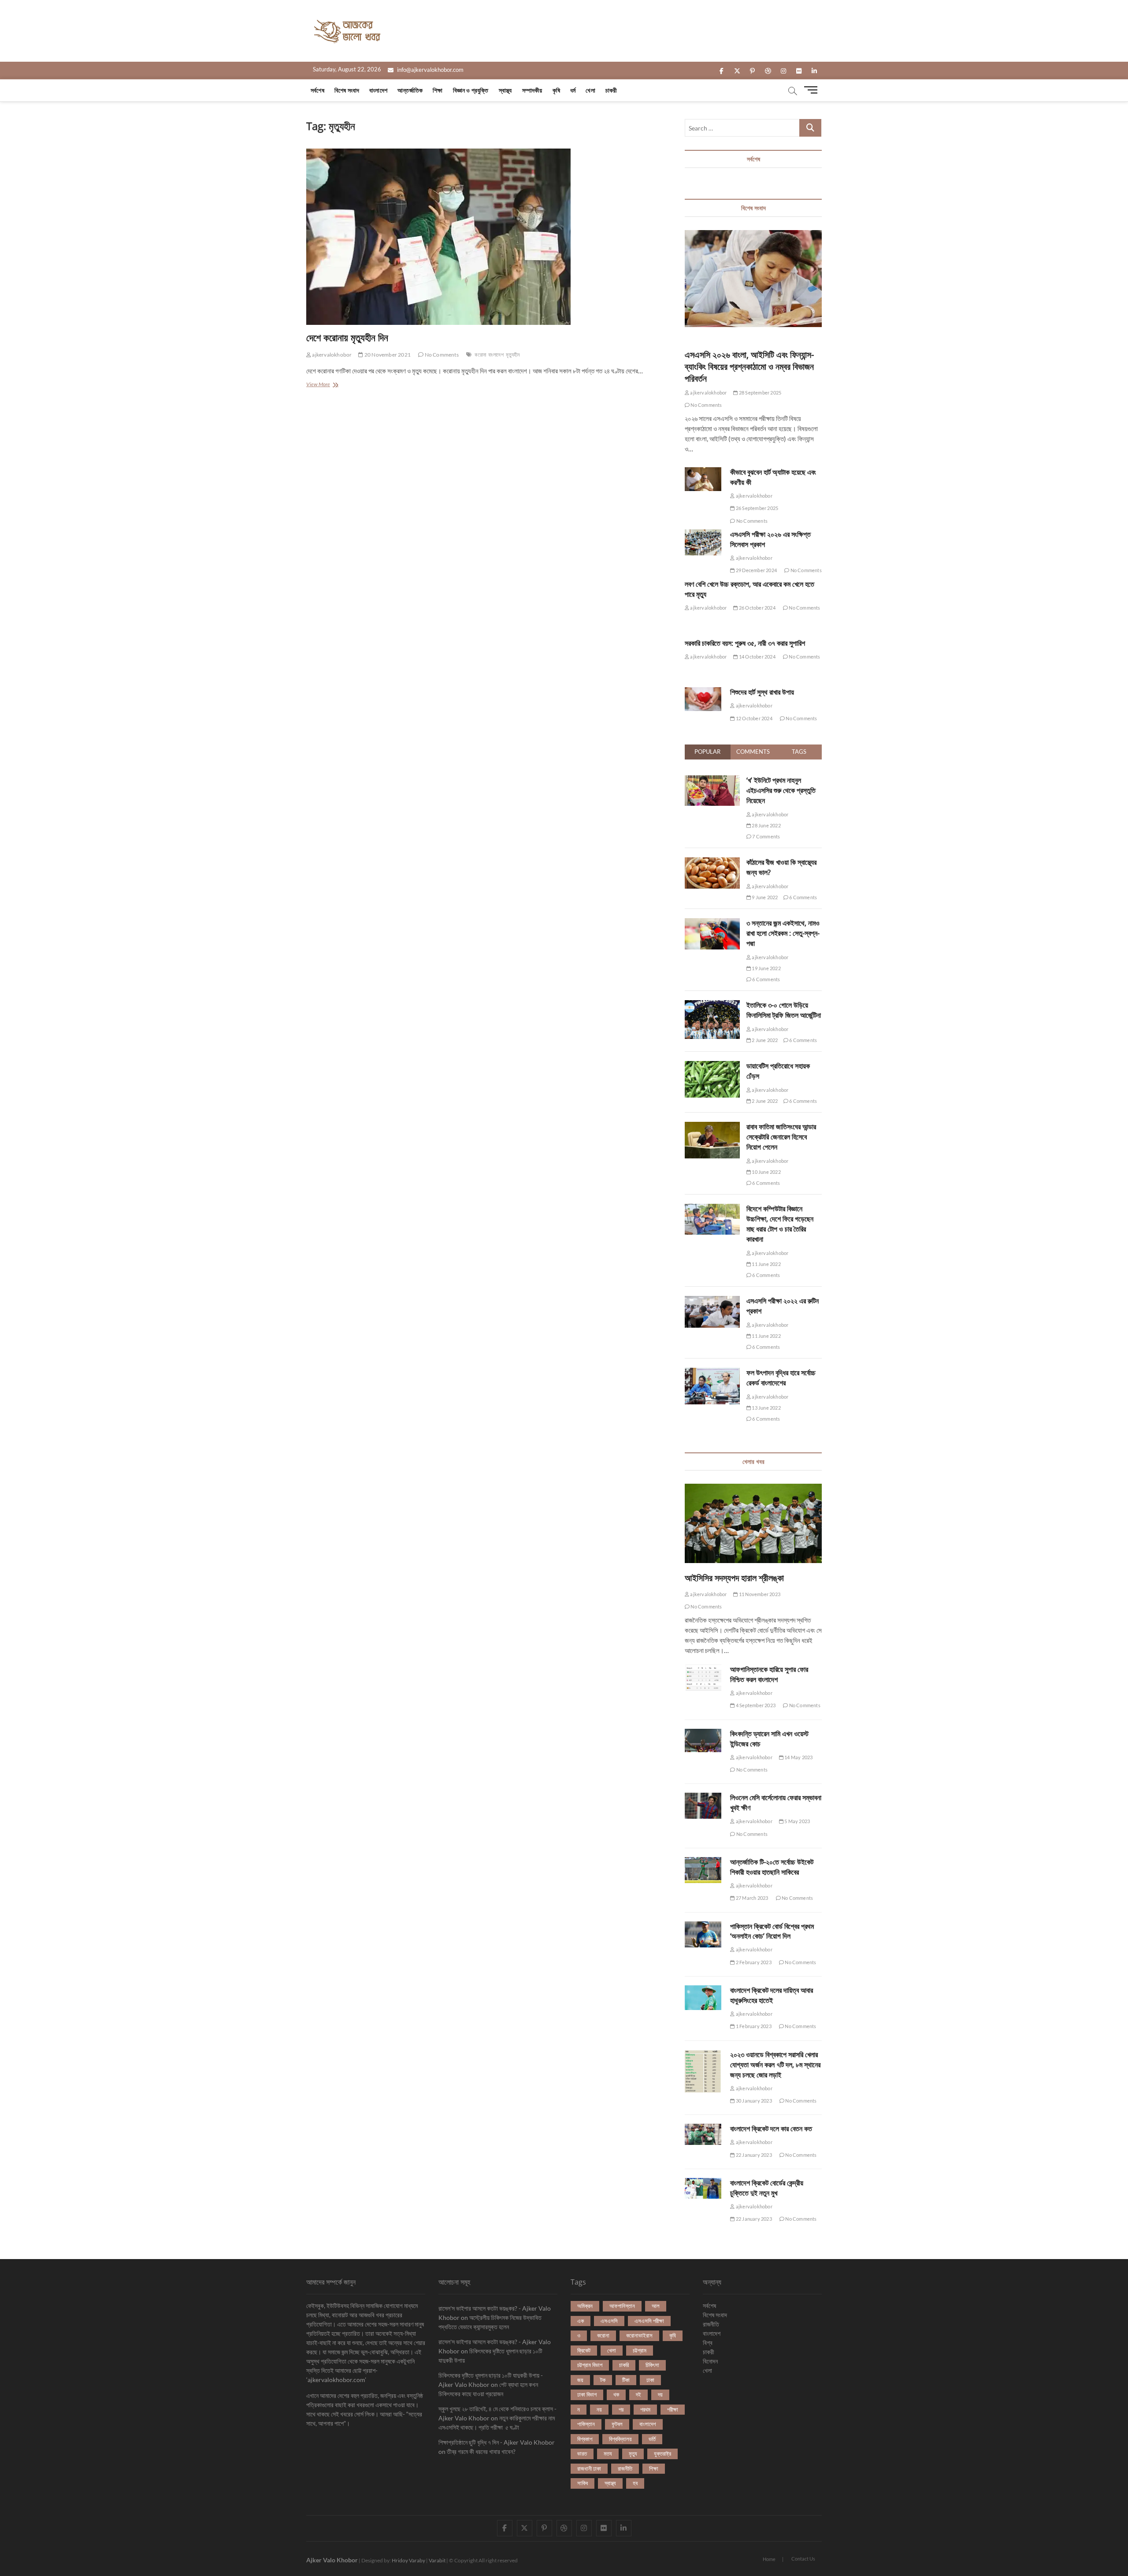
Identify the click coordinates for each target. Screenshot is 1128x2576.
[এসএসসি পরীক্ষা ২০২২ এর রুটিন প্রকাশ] (712, 1301)
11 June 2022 (766, 1264)
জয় (580, 2380)
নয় (599, 2409)
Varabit (437, 2560)
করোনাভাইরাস (639, 2335)
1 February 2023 (753, 2026)
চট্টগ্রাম (640, 2350)
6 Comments (803, 897)
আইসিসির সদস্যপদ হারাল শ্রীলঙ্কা (734, 1578)
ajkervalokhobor (331, 355)
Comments (753, 752)
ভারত (582, 2453)
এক (581, 2321)
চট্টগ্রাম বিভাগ (590, 2365)
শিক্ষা (438, 90)
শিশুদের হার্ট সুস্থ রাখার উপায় (762, 692)
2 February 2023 (753, 1962)
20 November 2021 (387, 355)
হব (635, 2483)
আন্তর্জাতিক (410, 90)
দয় (660, 2394)
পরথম (645, 2409)
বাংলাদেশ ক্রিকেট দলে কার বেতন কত (771, 2129)
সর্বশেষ (317, 90)
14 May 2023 (798, 1757)
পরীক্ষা (673, 2409)
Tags (799, 752)
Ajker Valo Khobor (332, 2560)
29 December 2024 (756, 570)
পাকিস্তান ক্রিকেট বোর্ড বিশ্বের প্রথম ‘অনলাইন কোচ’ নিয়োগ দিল (772, 1931)
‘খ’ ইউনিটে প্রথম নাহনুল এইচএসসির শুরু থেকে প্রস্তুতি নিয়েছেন (781, 790)
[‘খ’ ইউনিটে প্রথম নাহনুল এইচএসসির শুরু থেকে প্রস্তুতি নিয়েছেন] (712, 780)
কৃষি (556, 90)
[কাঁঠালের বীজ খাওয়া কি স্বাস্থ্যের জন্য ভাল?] (712, 862)
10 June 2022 (766, 1172)
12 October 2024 (753, 718)
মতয (608, 2453)
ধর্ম (573, 90)
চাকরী (611, 90)
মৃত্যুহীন (513, 355)
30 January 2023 (753, 2101)
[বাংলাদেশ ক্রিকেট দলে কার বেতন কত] (703, 2134)
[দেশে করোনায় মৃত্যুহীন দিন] (487, 237)
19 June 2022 (766, 968)
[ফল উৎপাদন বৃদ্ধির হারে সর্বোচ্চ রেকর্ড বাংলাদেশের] (712, 1373)
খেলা (590, 90)
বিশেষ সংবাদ (347, 90)
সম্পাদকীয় (532, 90)
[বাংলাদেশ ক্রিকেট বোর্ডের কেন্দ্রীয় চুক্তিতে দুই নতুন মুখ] (703, 2189)
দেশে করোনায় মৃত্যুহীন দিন (347, 337)
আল (656, 2306)
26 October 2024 (757, 608)
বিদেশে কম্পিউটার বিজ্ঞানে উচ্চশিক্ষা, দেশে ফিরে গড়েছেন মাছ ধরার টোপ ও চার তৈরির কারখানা (780, 1224)
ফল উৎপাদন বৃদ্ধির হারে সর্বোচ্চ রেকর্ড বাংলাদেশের (781, 1378)
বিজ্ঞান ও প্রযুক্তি (471, 90)
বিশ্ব (708, 2343)
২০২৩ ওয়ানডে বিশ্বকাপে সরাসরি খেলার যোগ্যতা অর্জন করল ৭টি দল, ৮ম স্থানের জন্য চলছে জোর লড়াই (775, 2065)
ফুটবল (617, 2424)
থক (616, 2394)
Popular (707, 752)
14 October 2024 (757, 657)
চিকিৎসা (652, 2365)
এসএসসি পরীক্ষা (649, 2321)
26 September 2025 (757, 508)
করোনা (480, 355)
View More (325, 385)
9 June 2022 (764, 897)
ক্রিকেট (584, 2350)
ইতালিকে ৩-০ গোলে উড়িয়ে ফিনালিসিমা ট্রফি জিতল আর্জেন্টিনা (784, 1010)
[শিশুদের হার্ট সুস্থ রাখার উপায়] (703, 699)
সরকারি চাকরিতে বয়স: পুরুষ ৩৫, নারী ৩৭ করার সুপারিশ (745, 643)
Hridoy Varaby (408, 2560)
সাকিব (583, 2483)
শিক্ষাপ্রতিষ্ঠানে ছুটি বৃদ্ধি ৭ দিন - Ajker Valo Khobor (497, 2442)
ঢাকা (650, 2380)
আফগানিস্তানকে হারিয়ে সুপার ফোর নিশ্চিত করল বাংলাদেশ (769, 1674)
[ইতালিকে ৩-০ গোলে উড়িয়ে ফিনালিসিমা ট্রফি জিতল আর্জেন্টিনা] (712, 1005)
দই (638, 2394)
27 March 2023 (751, 1898)
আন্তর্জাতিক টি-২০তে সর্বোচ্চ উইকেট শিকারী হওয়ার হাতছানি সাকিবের (772, 1867)
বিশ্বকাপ (585, 2439)
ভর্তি (652, 2439)
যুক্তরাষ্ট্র (662, 2453)
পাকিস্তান (586, 2424)
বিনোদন (710, 2361)
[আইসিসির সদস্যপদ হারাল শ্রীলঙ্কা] (753, 1523)
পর (621, 2409)
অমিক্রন (585, 2306)
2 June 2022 (764, 1040)
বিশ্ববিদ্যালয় (620, 2439)
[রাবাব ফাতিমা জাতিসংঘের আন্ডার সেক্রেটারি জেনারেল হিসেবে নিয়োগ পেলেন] (712, 1127)
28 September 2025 (760, 393)
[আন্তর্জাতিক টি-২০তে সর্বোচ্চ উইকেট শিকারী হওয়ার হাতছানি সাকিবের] (703, 1870)
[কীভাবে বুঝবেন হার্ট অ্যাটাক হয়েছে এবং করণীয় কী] (703, 479)
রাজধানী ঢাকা (589, 2468)
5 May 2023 (797, 1821)
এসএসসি (609, 2321)
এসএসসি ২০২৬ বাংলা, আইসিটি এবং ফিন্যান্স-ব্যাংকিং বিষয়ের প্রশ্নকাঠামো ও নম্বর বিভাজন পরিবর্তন (749, 367)
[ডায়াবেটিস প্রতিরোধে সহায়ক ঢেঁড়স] (712, 1066)
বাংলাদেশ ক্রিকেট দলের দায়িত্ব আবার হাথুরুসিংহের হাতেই (772, 1995)
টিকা (626, 2380)
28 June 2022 (766, 825)
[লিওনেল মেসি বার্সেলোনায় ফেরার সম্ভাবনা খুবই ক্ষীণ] (703, 1806)
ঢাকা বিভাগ (587, 2394)
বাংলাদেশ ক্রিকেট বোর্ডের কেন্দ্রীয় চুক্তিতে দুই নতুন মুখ (767, 2188)
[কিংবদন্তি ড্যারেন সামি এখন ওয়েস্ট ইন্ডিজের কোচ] (703, 1741)
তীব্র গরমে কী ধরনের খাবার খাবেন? (481, 2451)
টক (603, 2380)
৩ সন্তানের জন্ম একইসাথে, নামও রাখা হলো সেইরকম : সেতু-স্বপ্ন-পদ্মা (783, 933)
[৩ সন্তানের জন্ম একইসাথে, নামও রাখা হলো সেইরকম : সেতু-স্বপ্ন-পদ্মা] (712, 923)
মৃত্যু (633, 2453)
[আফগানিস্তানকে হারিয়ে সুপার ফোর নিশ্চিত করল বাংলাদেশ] (703, 1678)
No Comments (441, 355)
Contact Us (803, 2559)
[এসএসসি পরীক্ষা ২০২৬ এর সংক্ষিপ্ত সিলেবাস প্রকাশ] (703, 542)
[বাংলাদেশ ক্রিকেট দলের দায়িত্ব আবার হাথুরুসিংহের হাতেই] (703, 1998)
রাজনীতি (625, 2468)
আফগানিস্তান (622, 2306)
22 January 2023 (753, 2155)
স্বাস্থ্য (505, 90)
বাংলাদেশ (378, 90)
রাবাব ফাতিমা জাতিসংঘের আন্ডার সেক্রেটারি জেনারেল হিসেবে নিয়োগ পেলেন (781, 1137)
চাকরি (624, 2365)
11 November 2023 (759, 1594)
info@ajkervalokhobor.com (430, 70)
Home (769, 2559)
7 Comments (766, 836)
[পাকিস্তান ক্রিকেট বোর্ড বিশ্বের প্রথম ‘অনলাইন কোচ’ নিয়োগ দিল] (703, 1934)
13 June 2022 (766, 1408)
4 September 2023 (755, 1705)
